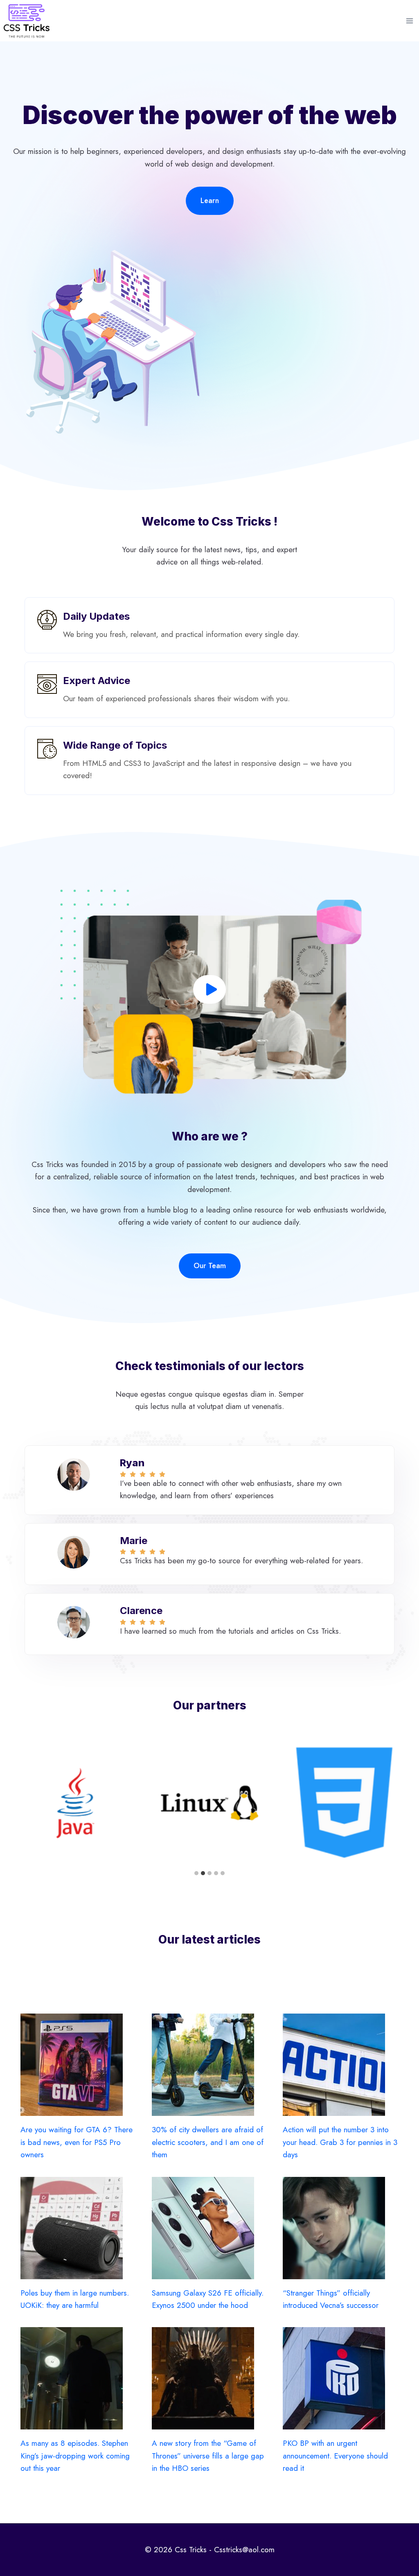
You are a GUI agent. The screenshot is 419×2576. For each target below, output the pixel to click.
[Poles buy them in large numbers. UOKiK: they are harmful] (78, 2228)
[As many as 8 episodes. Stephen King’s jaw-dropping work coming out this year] (78, 2378)
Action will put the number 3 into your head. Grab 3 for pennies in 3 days (340, 2142)
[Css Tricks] (27, 21)
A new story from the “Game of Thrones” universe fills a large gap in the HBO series (208, 2456)
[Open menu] (409, 21)
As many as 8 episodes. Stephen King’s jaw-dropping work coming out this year (75, 2456)
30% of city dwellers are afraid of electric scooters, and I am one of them (208, 2142)
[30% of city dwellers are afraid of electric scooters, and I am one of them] (210, 2065)
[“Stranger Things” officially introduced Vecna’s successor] (341, 2228)
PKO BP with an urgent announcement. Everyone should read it (335, 2456)
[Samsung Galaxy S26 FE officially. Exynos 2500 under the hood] (210, 2228)
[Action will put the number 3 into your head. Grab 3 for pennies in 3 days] (341, 2065)
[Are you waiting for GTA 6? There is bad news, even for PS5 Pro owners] (78, 2065)
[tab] (196, 1873)
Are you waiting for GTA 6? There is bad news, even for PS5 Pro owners (77, 2142)
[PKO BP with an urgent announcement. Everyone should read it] (341, 2378)
